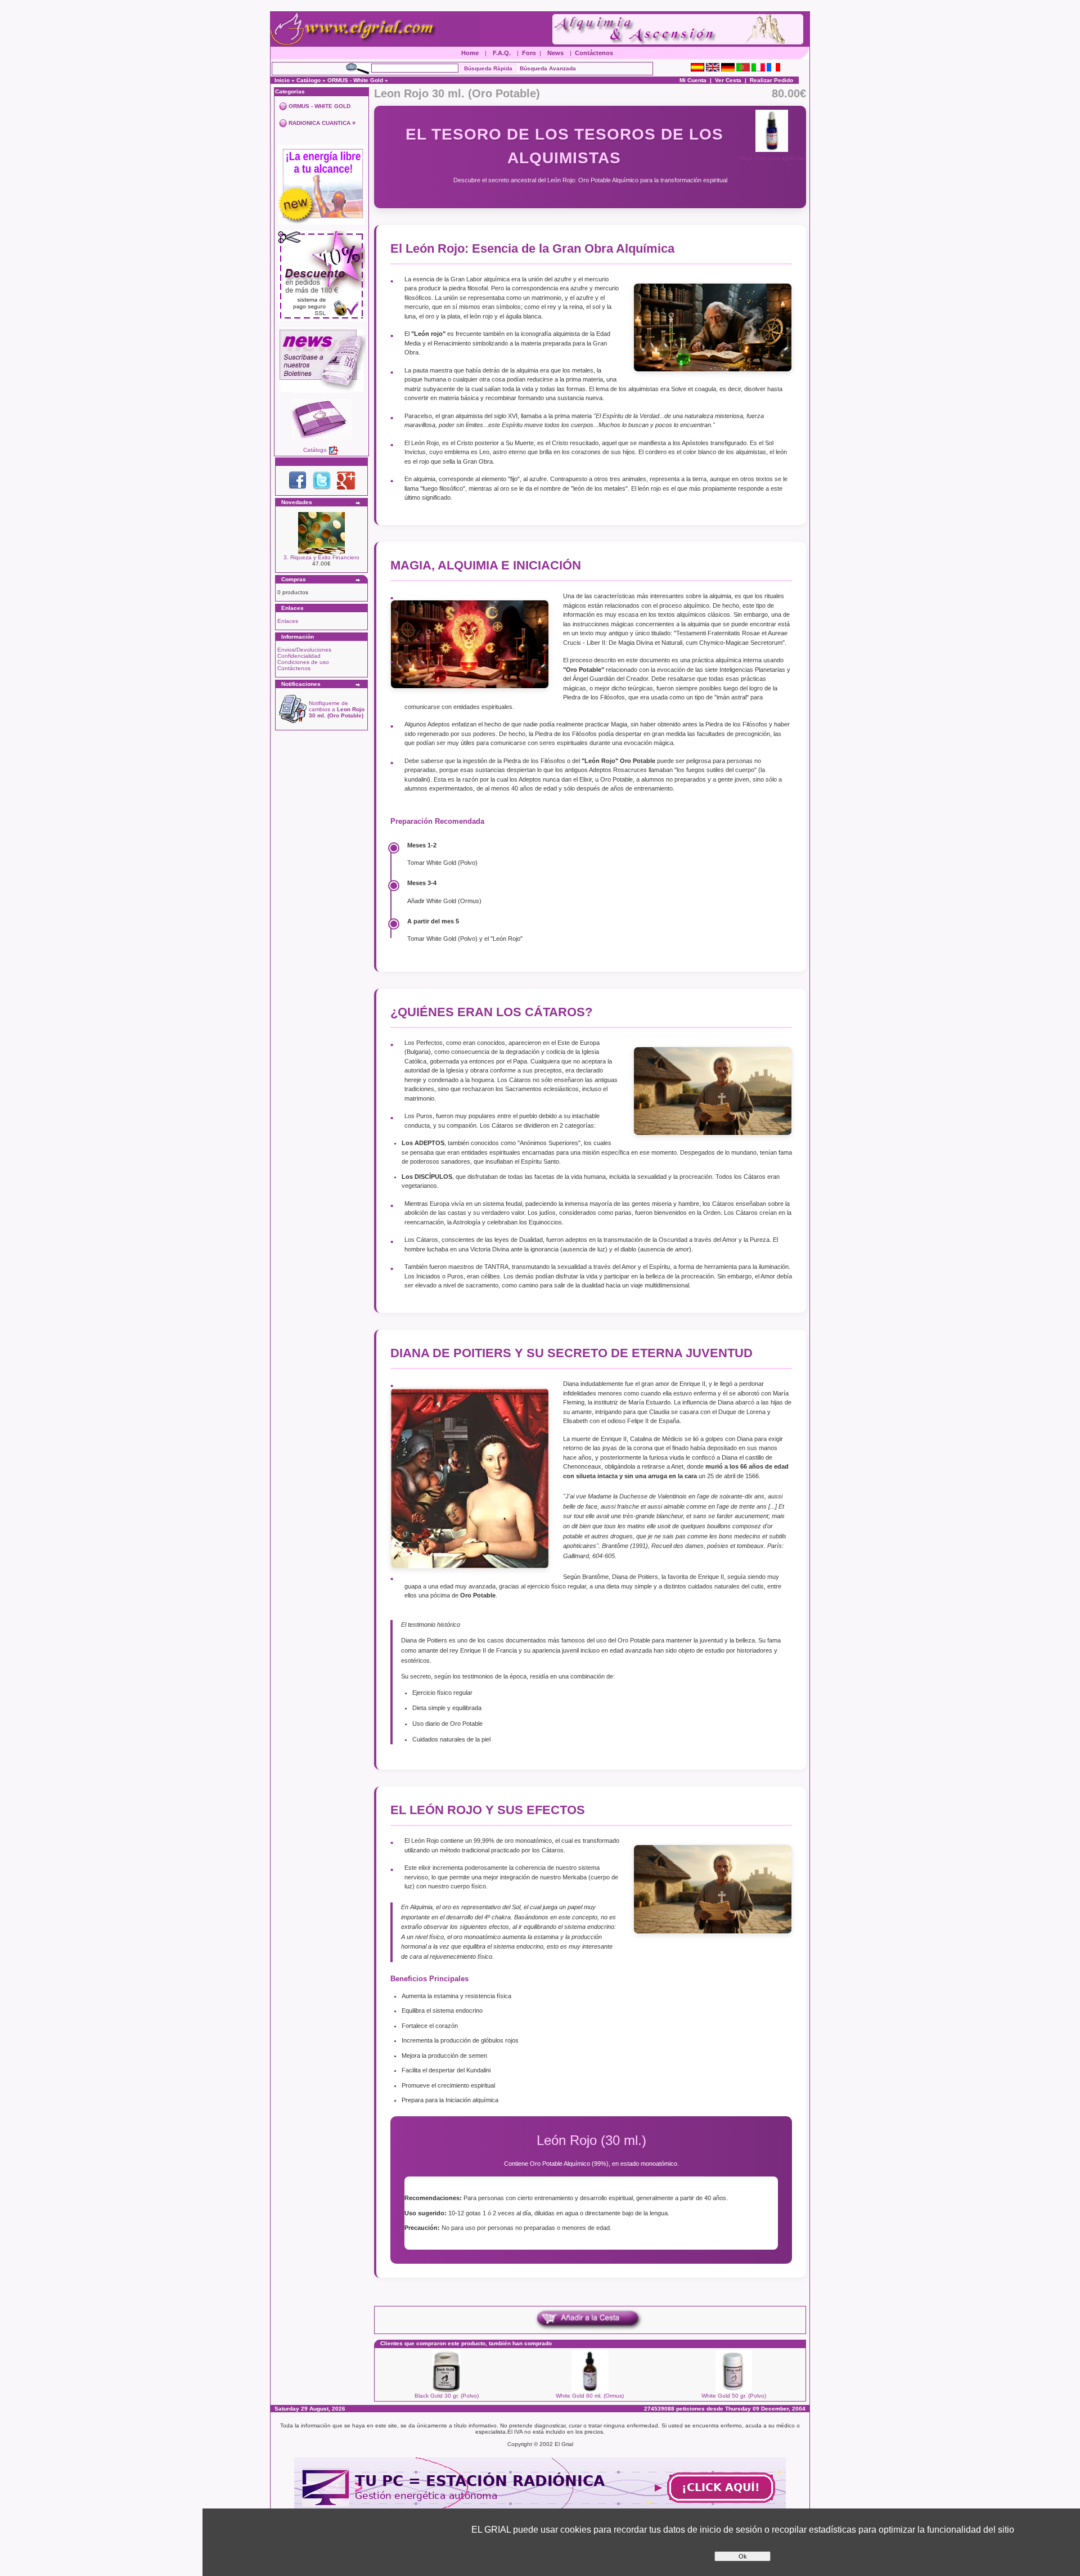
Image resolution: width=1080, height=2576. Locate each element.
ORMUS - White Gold (355, 80)
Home (470, 53)
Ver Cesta (728, 80)
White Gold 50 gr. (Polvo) (734, 2396)
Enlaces (288, 621)
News (555, 53)
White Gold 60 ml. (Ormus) (590, 2396)
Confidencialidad (299, 656)
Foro (529, 53)
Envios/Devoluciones (304, 650)
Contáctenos (594, 53)
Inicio (282, 80)
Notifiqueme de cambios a (337, 709)
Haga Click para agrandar (772, 158)
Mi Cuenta (693, 80)
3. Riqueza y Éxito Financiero (321, 557)
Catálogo (309, 80)
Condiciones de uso (303, 662)
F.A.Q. (502, 53)
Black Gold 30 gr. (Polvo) (447, 2396)
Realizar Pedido (771, 80)
